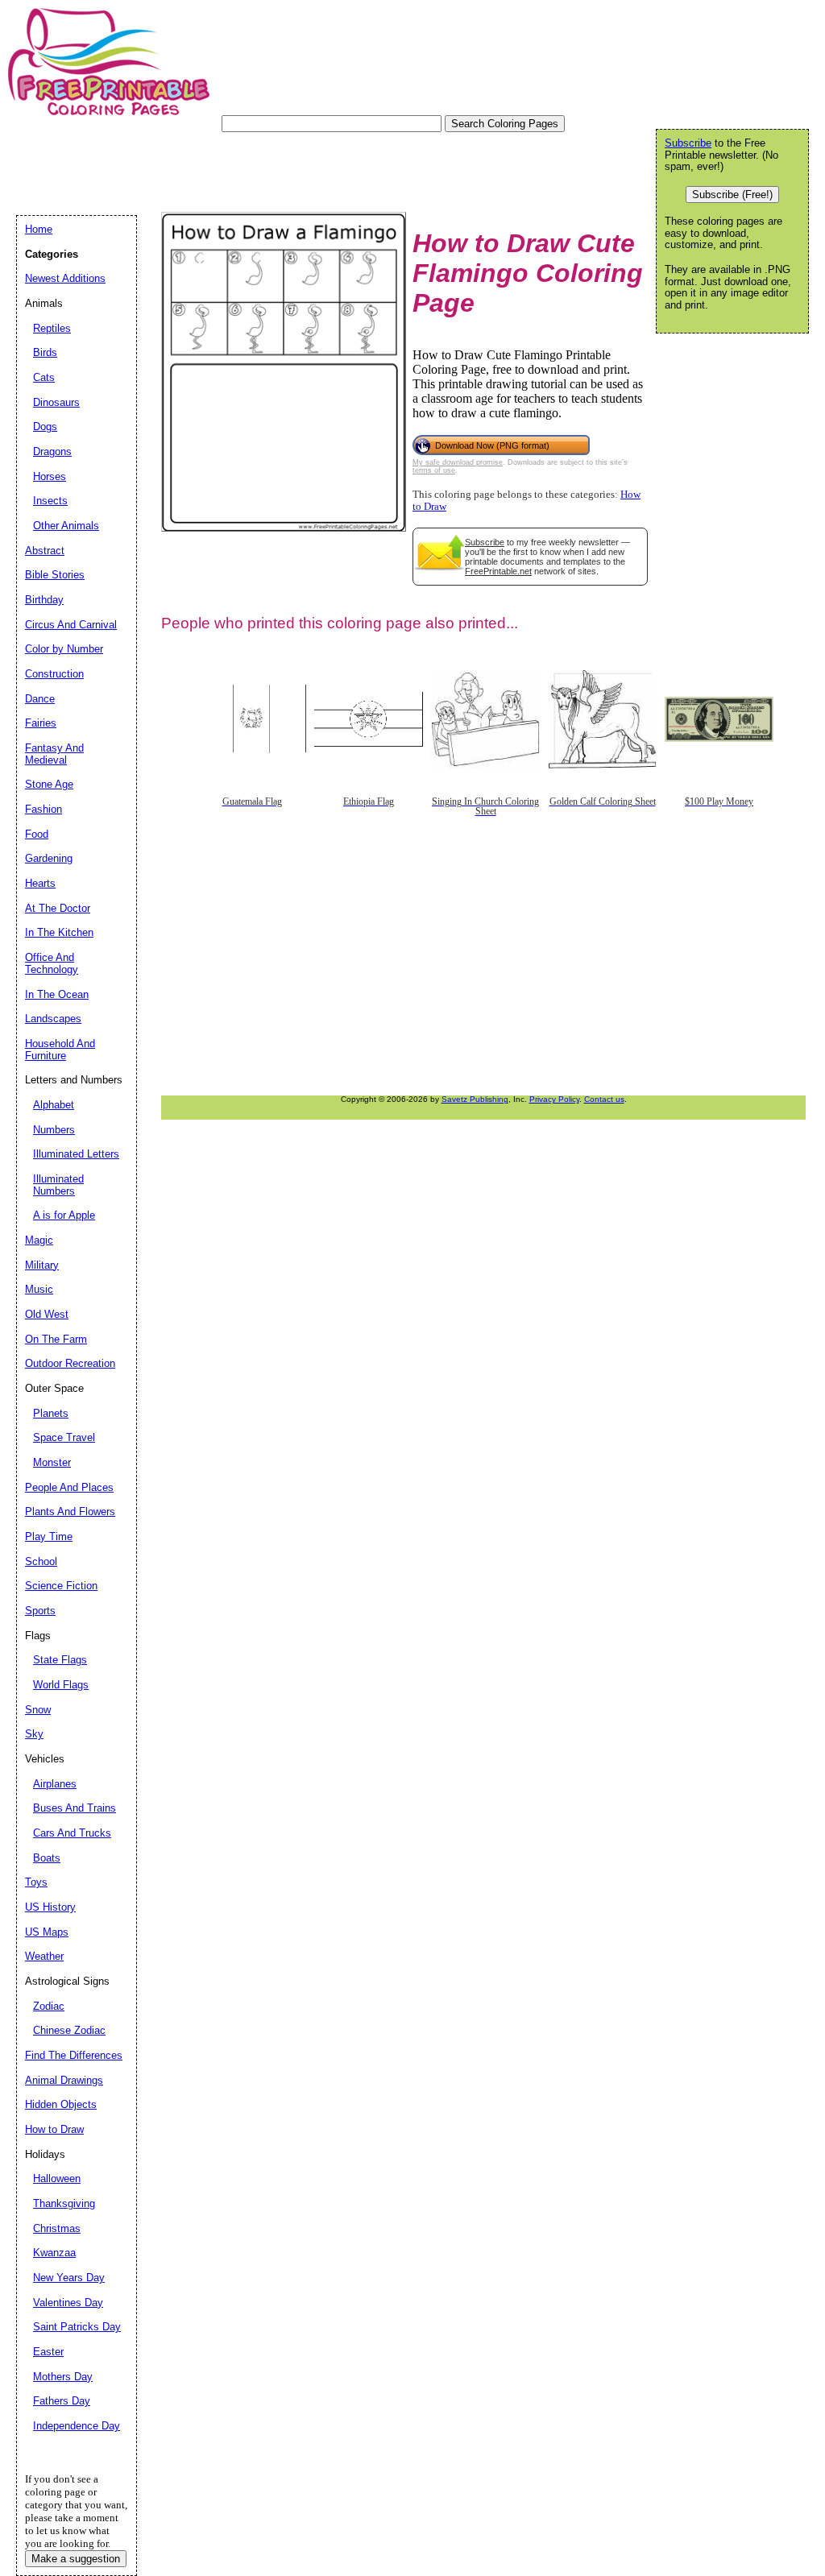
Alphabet (54, 1105)
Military (42, 1265)
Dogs (45, 427)
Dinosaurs (56, 402)
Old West (47, 1314)
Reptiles (52, 328)
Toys (36, 1882)
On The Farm (56, 1339)
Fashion (44, 809)
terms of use (434, 470)
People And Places (69, 1487)
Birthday (44, 600)
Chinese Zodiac (69, 2030)
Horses (50, 476)
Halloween (57, 2178)
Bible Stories (55, 575)
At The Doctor (58, 908)
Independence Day (77, 2426)
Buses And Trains (75, 1808)
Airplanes (55, 1784)
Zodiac (49, 2006)
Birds (45, 352)
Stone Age (49, 784)
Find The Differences (74, 2055)
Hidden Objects (61, 2104)
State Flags (60, 1660)
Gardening (49, 858)
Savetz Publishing (475, 1099)
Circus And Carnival (71, 625)
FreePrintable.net (498, 571)
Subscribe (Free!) (732, 195)
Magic (39, 1240)
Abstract (45, 551)
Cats (44, 377)
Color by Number (64, 649)
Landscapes (53, 1019)
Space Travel (64, 1437)
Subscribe (485, 542)
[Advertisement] (309, 168)
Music (39, 1289)
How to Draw (54, 2129)
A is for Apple (64, 1215)
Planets (51, 1413)
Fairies (41, 723)
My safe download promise (458, 462)
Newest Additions (65, 278)
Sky (34, 1734)
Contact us (604, 1099)
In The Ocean (57, 994)
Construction (54, 674)
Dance (40, 699)
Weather (44, 1956)
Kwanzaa (54, 2253)
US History (50, 1907)
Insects (50, 501)
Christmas (57, 2228)
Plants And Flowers (70, 1512)
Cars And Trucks (72, 1833)
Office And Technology (52, 963)
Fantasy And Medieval (54, 754)
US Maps (47, 1932)
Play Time (49, 1536)
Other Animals (66, 526)
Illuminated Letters (76, 1154)
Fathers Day (62, 2401)
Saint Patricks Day (77, 2327)
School (41, 1561)
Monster (52, 1462)
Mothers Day (63, 2377)
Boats (47, 1858)
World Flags (61, 1685)
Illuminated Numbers (58, 1185)
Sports (40, 1611)
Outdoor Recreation (70, 1363)
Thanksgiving (64, 2203)
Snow (38, 1710)
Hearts (40, 883)
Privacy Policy (554, 1099)
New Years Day (69, 2278)
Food (37, 834)
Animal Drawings (64, 2080)
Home (39, 229)
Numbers (54, 1130)
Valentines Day (68, 2303)
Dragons (52, 451)
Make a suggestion (76, 2559)
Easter (48, 2352)
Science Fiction (61, 1586)
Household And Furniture (60, 1050)
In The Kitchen (59, 932)
